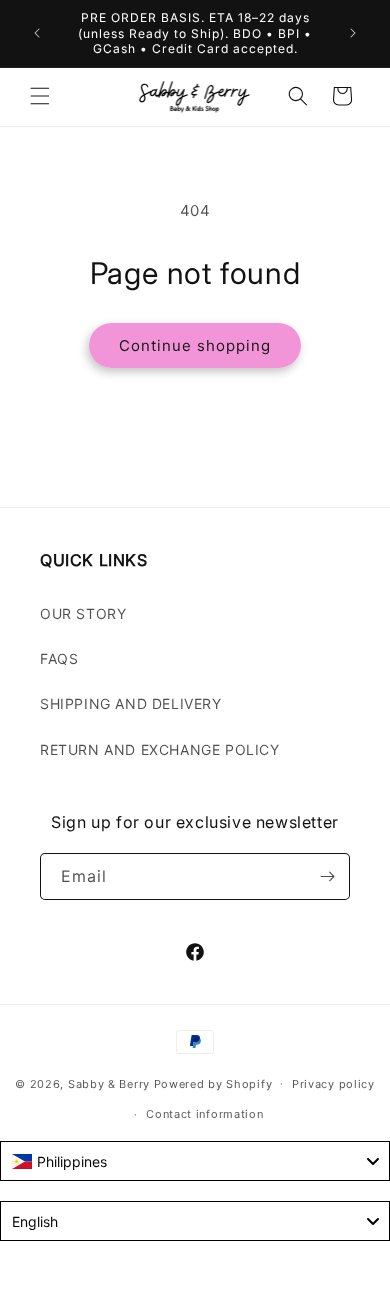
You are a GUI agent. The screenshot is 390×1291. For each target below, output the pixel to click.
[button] (40, 96)
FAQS (59, 658)
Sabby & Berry (111, 1083)
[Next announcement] (353, 33)
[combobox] (195, 1161)
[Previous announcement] (37, 33)
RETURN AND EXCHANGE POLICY (160, 749)
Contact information (204, 1114)
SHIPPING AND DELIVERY (131, 703)
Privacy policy (333, 1084)
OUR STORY (83, 613)
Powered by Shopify (213, 1083)
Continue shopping (195, 345)
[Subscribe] (327, 876)
